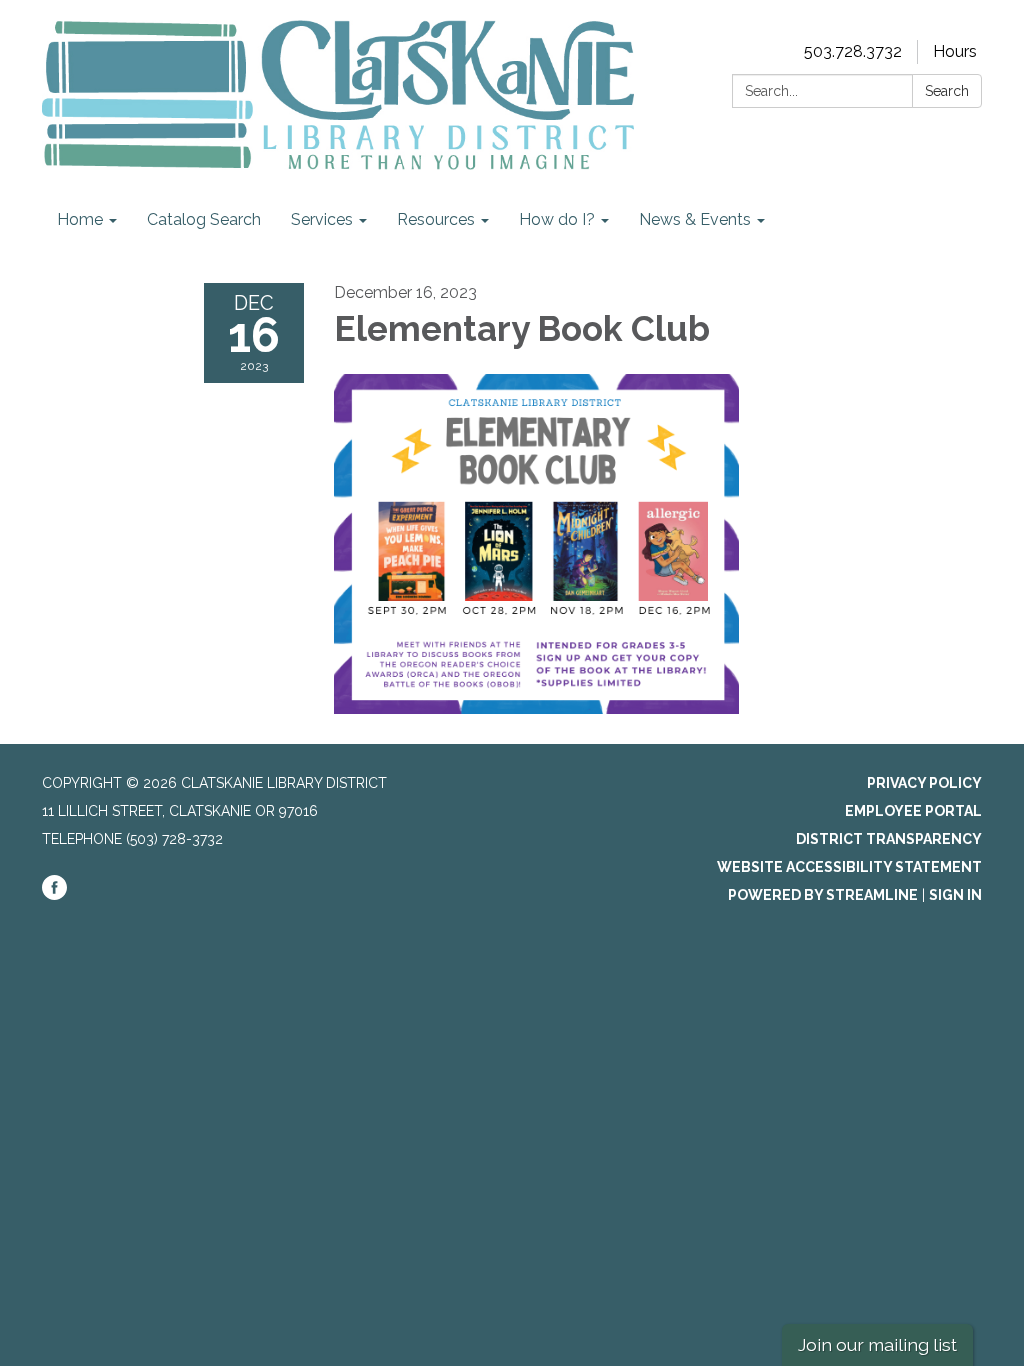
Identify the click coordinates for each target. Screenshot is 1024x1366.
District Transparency (889, 839)
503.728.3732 (853, 51)
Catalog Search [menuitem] (204, 219)
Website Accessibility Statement (849, 867)
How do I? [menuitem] (557, 219)
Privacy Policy (924, 783)
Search (947, 91)
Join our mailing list (877, 1344)
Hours (955, 51)
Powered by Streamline (823, 895)
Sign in (955, 895)
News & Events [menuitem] (695, 219)
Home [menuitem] (80, 219)
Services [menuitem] (322, 219)
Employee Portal (913, 811)
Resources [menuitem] (436, 219)
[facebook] (54, 895)
